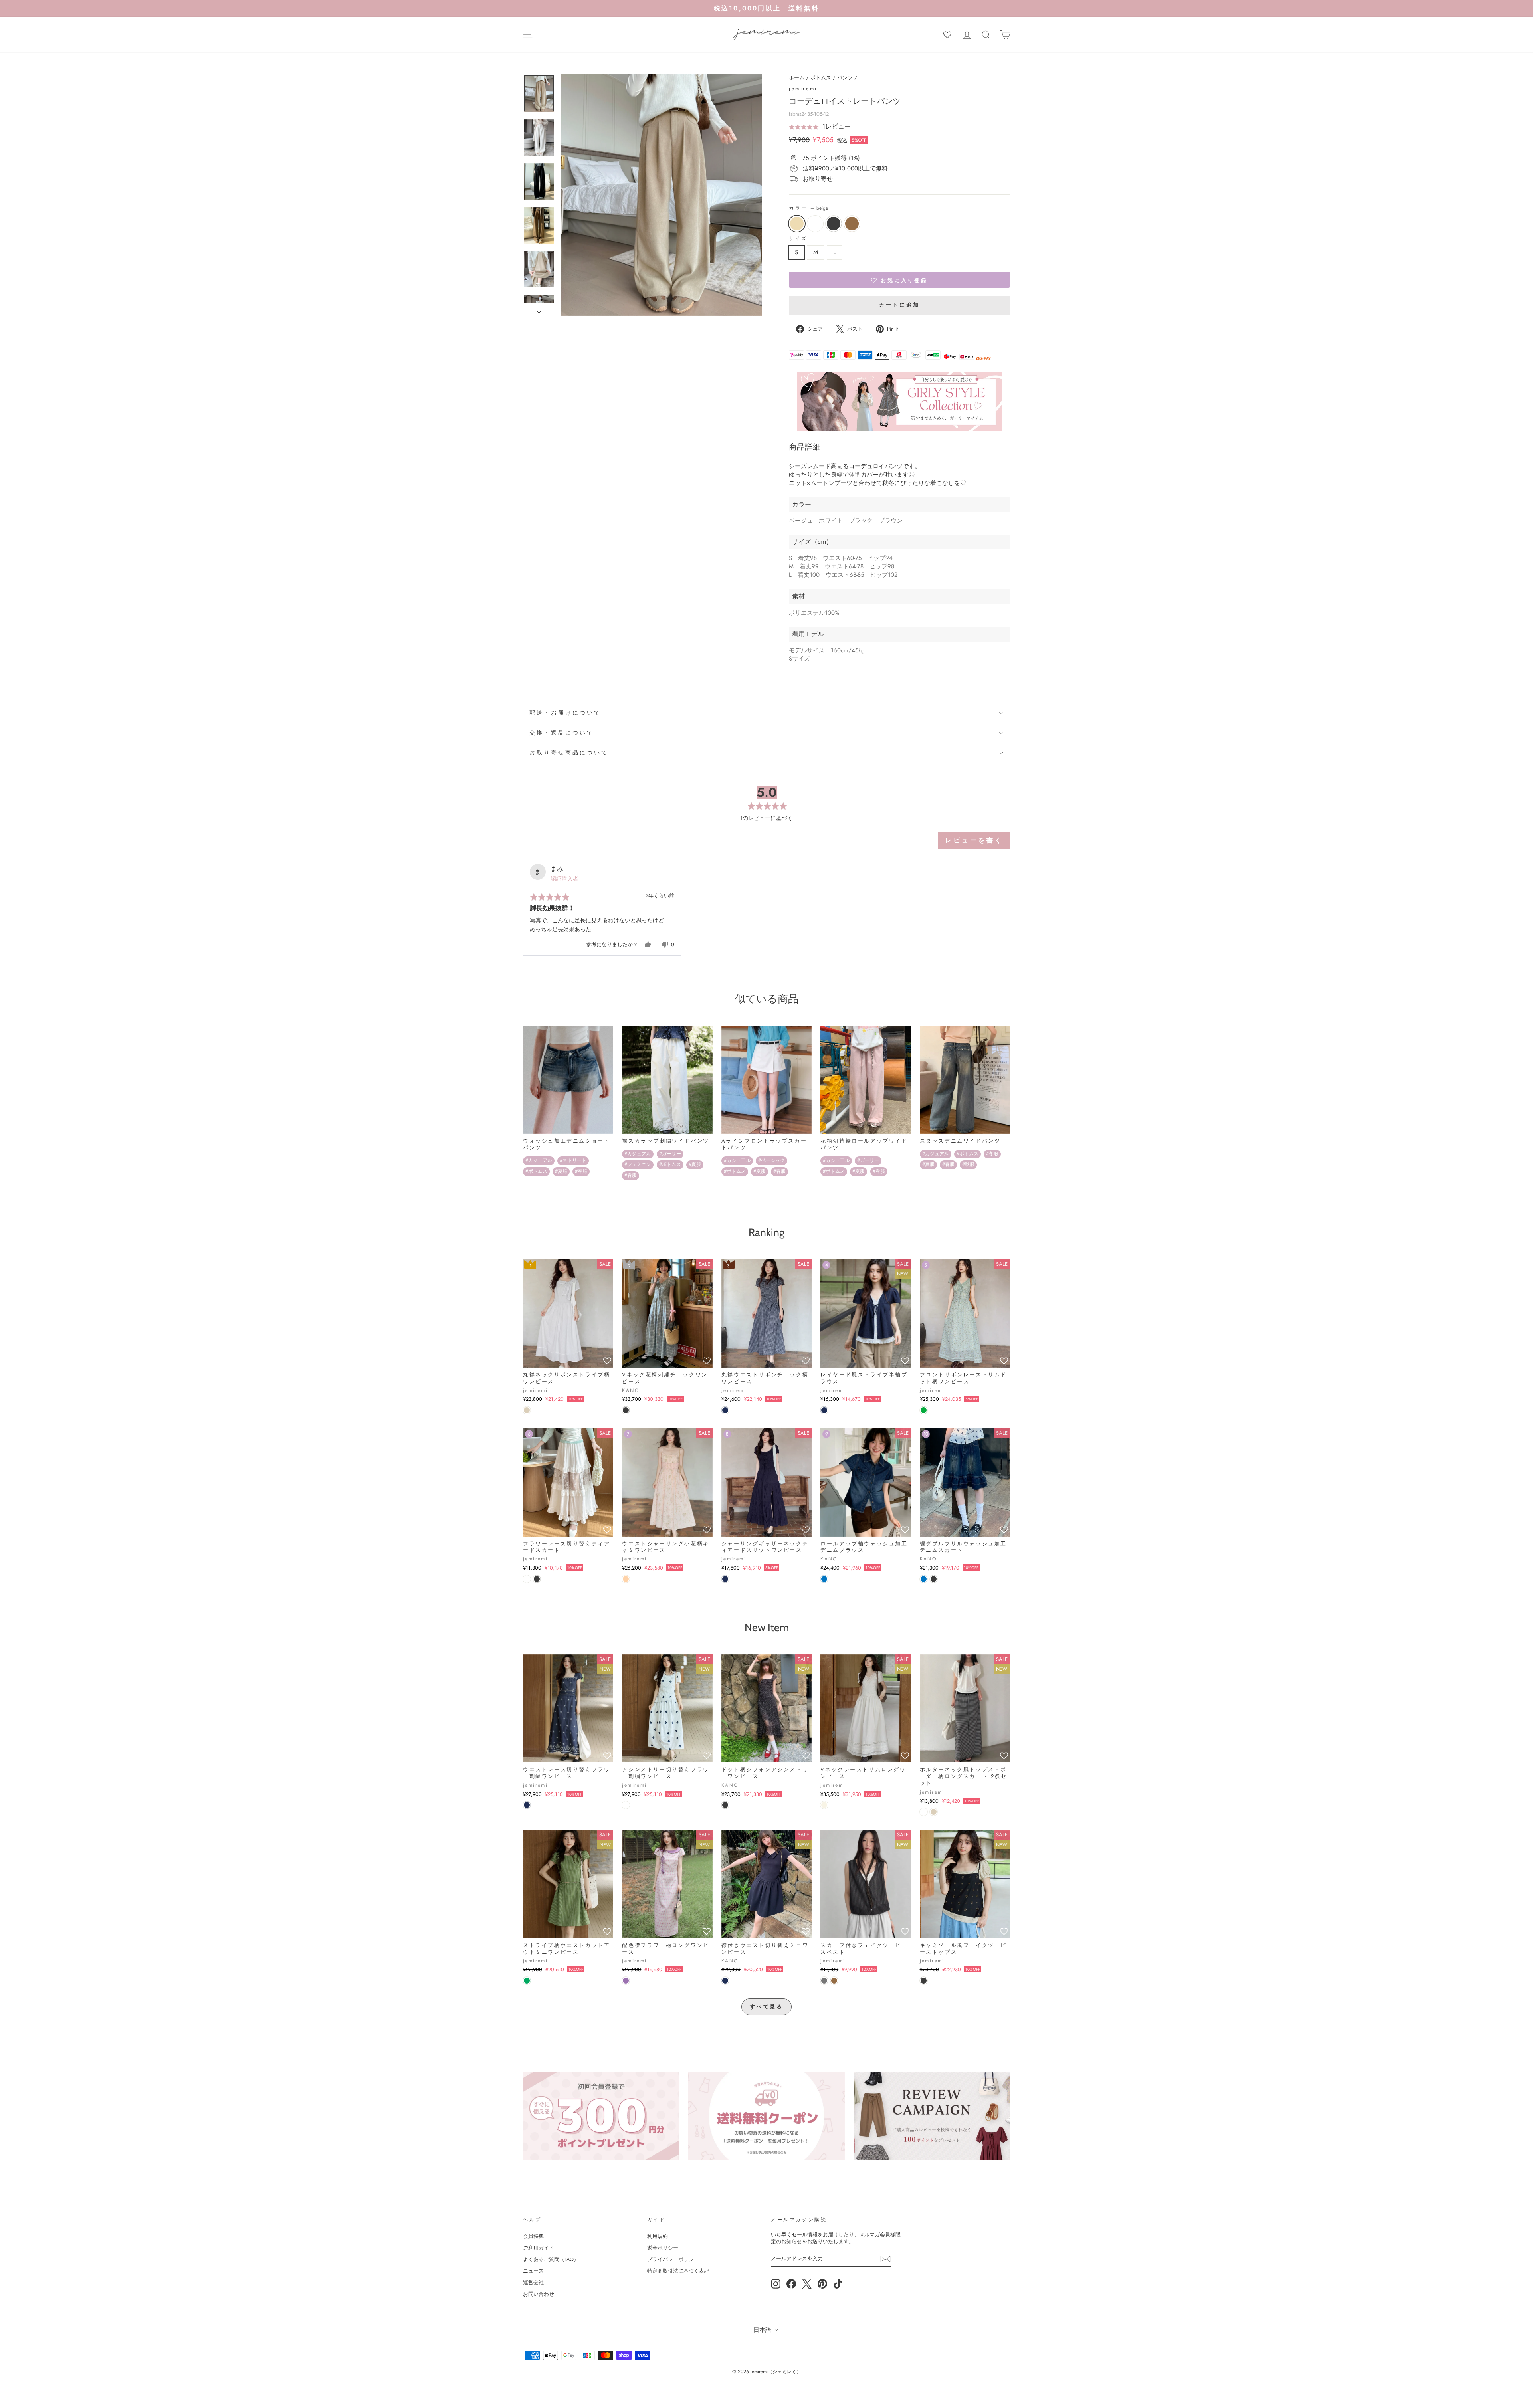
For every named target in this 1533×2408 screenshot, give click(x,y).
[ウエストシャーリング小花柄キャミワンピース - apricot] (626, 1579)
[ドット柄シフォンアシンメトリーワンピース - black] (725, 1805)
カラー (808, 208)
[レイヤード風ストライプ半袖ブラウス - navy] (824, 1410)
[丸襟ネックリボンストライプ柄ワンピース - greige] (527, 1410)
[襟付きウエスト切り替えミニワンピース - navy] (725, 1981)
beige (797, 224)
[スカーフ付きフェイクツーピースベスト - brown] (834, 1981)
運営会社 (533, 2282)
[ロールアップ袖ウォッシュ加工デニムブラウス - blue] (824, 1579)
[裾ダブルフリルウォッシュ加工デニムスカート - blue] (924, 1579)
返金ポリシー (663, 2248)
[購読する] (885, 2259)
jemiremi (803, 89)
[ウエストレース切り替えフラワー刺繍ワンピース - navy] (527, 1805)
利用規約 (658, 2236)
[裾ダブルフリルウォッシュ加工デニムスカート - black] (934, 1579)
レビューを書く (974, 840)
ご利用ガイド (539, 2248)
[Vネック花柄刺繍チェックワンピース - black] (626, 1410)
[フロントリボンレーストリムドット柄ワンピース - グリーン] (924, 1410)
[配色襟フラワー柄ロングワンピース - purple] (626, 1981)
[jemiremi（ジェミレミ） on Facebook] (791, 2284)
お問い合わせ (539, 2294)
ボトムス (821, 78)
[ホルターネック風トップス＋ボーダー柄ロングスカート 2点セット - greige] (934, 1812)
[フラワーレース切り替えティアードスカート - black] (537, 1579)
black (834, 224)
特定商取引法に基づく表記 (678, 2271)
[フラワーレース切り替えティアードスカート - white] (527, 1579)
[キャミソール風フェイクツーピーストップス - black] (924, 1981)
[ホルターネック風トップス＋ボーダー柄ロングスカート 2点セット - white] (924, 1812)
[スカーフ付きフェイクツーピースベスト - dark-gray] (824, 1981)
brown (852, 224)
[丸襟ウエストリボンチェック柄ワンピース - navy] (725, 1410)
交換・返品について (562, 733)
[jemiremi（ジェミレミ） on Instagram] (776, 2284)
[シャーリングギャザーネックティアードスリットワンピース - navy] (725, 1579)
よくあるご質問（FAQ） (551, 2259)
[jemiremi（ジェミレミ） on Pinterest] (822, 2284)
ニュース (533, 2271)
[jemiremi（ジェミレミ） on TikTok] (838, 2284)
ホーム (797, 78)
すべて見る (767, 2007)
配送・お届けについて (565, 713)
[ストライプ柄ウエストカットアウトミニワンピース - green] (527, 1981)
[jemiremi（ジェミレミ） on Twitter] (807, 2284)
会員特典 (533, 2236)
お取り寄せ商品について (569, 753)
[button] (820, 127)
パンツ (845, 78)
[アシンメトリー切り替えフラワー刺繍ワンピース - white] (626, 1805)
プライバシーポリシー (673, 2259)
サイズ (798, 239)
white (815, 224)
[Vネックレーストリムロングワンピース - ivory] (824, 1805)
